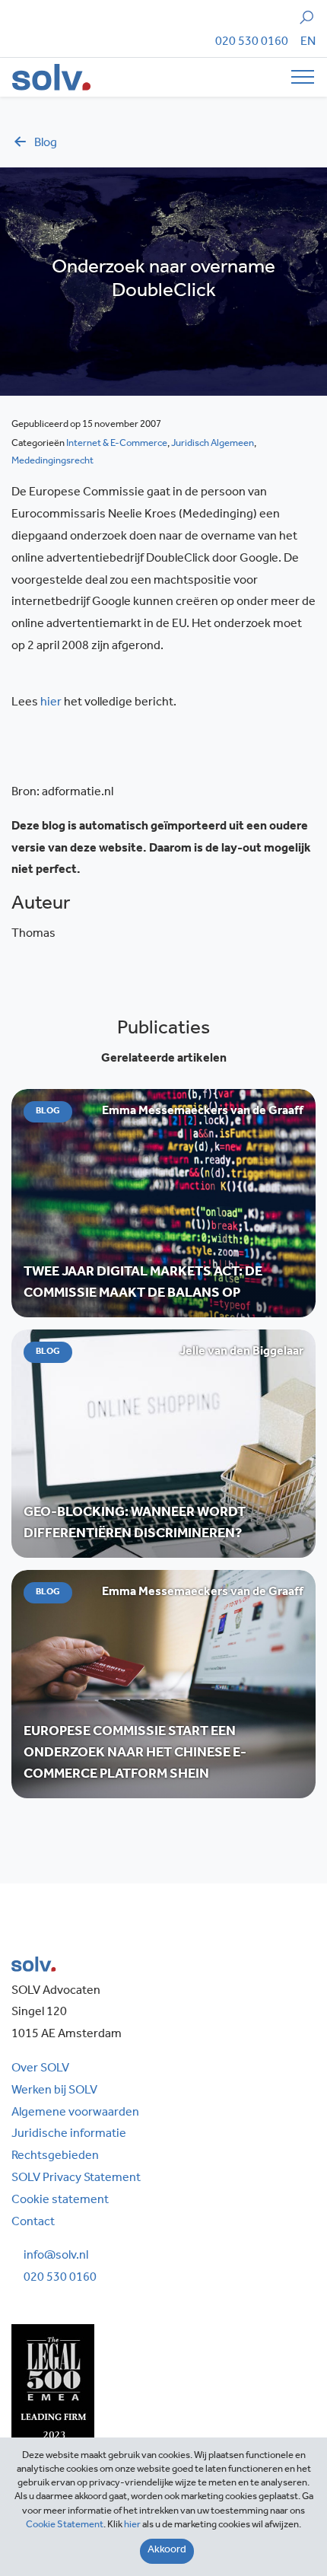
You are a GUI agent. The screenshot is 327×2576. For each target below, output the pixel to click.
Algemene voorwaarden (75, 2113)
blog (46, 144)
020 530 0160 (252, 43)
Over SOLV (40, 2069)
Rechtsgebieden (55, 2157)
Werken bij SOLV (54, 2091)
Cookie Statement (65, 2525)
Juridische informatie (69, 2135)
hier (51, 703)
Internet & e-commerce (117, 444)
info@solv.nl (56, 2256)
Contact (33, 2223)
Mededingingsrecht (52, 462)
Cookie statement (60, 2201)
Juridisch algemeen (213, 444)
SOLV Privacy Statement (76, 2179)
